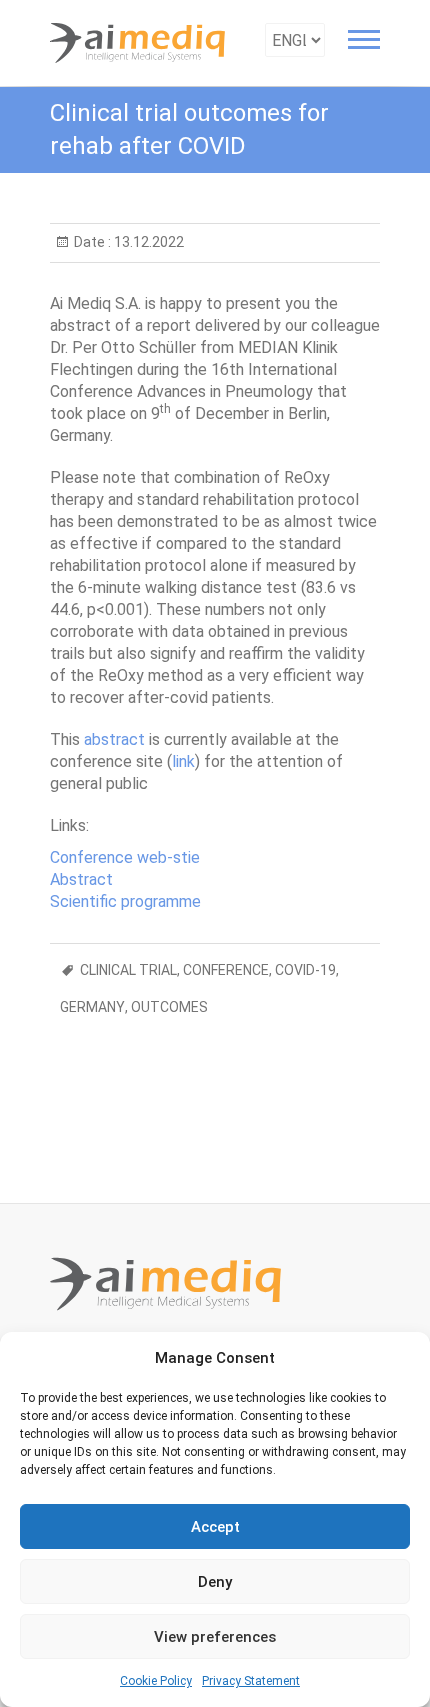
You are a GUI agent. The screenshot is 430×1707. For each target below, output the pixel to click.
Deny (215, 1582)
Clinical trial (128, 970)
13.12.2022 (147, 242)
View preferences (215, 1637)
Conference (226, 970)
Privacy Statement (251, 1681)
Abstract (81, 879)
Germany (92, 1007)
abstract (114, 739)
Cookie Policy (156, 1681)
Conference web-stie (125, 857)
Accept (215, 1527)
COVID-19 (305, 970)
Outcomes (169, 1007)
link (183, 761)
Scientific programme (125, 901)
